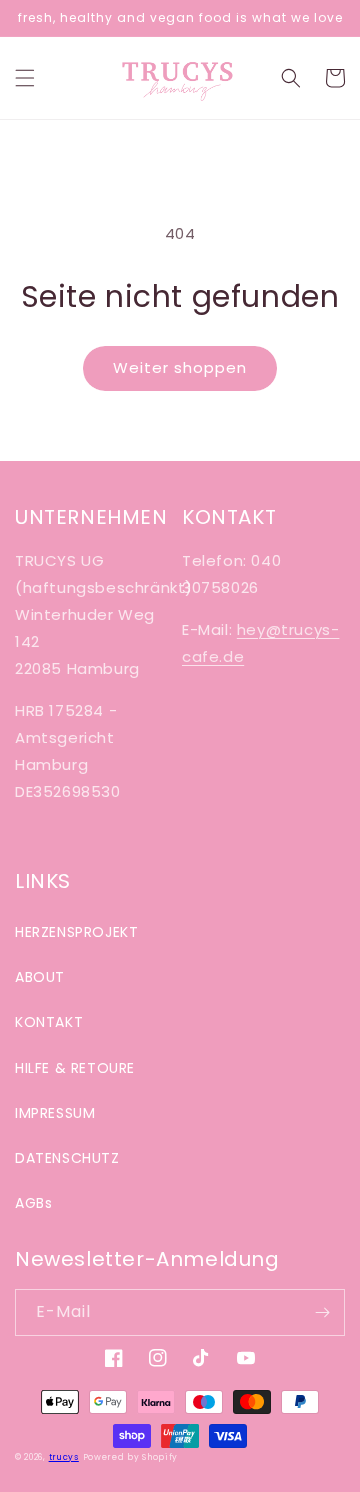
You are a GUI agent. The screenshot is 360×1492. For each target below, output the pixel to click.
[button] (25, 78)
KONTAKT (49, 1022)
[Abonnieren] (322, 1312)
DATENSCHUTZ (67, 1158)
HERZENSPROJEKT (76, 932)
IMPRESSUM (55, 1113)
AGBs (33, 1203)
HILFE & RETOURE (75, 1068)
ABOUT (40, 977)
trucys (64, 1457)
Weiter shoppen (180, 367)
